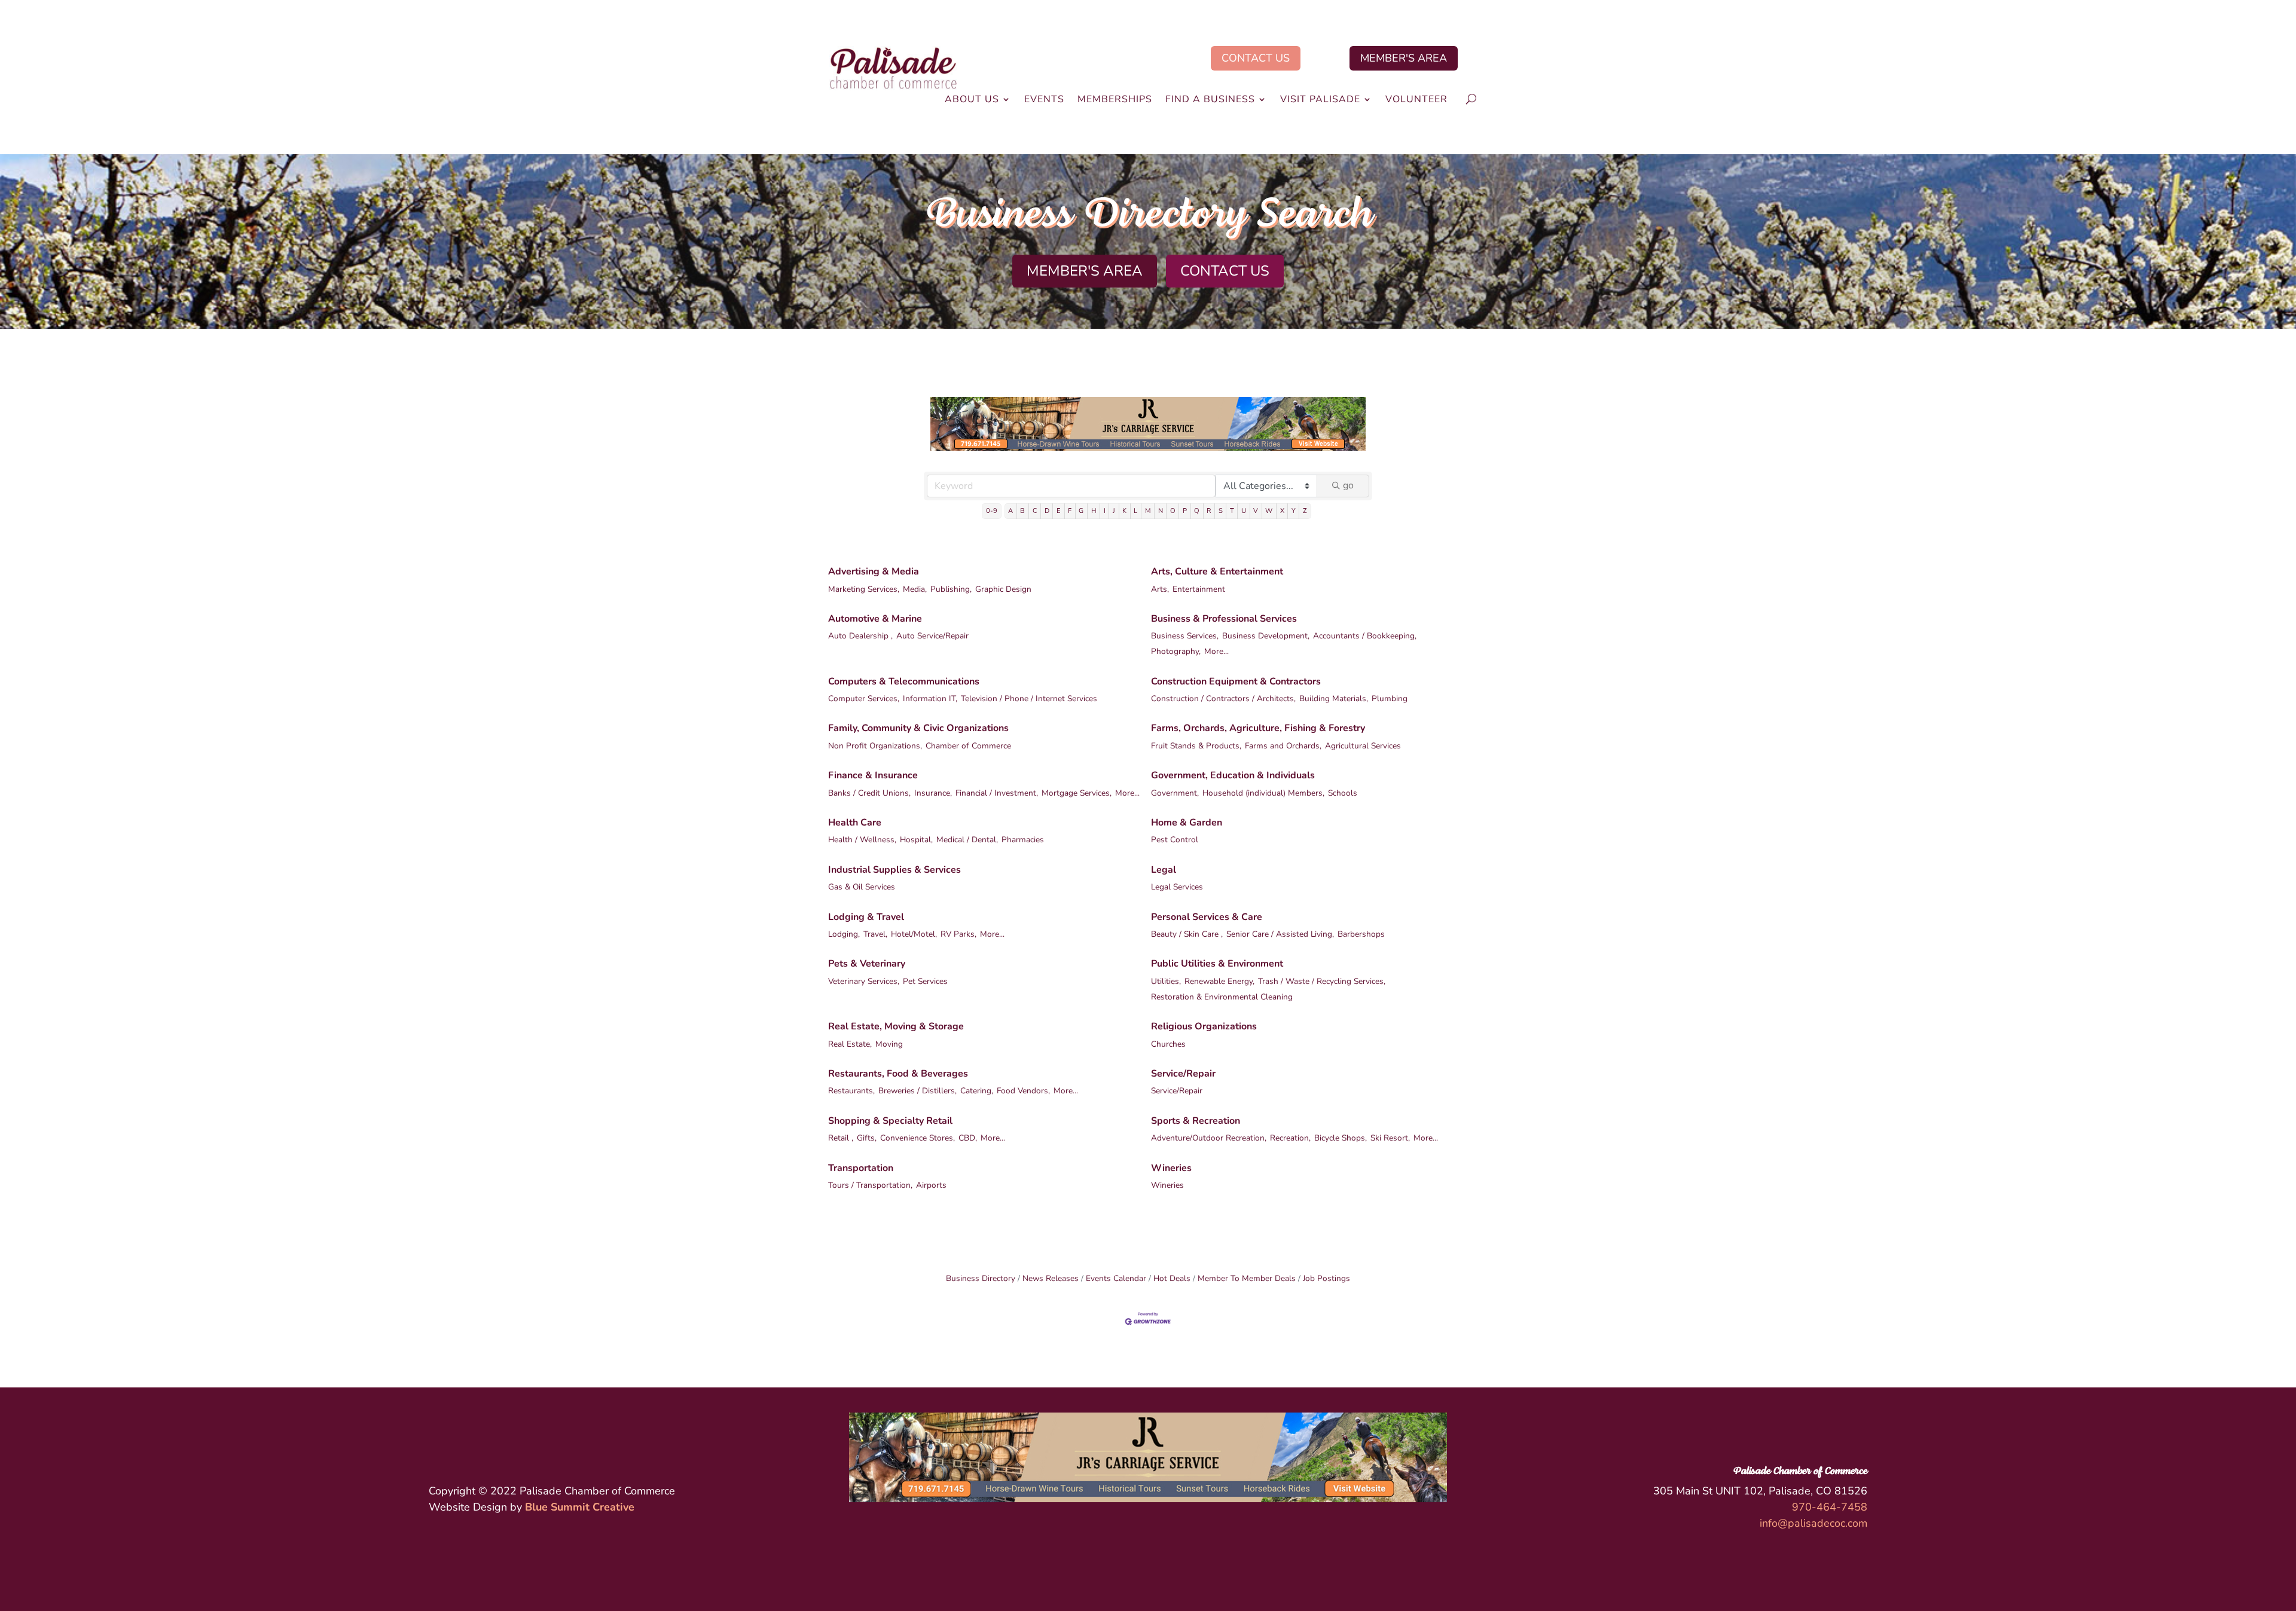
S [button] (1221, 511)
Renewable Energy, (1219, 981)
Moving (889, 1044)
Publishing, (951, 589)
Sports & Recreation (1196, 1121)
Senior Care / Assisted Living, (1280, 934)
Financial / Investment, (997, 793)
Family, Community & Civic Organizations (918, 728)
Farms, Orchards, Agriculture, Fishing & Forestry (1258, 728)
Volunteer (1416, 100)
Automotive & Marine (875, 619)
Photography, (1176, 651)
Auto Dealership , (860, 636)
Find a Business (1210, 100)
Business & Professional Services (1224, 619)
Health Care (855, 823)
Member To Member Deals (1247, 1278)
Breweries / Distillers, (918, 1091)
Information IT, (930, 698)
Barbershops (1361, 934)
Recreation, (1290, 1138)
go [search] (1348, 485)
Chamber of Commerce (968, 746)
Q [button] (1197, 511)
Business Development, (1266, 636)
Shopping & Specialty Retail (890, 1121)
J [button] (1114, 511)
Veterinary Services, (864, 981)
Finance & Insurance (873, 775)
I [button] (1105, 511)
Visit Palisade (1320, 100)
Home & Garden (1187, 823)
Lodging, (844, 934)
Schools (1343, 793)
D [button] (1047, 511)
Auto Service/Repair (932, 636)
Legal (1164, 870)
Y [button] (1294, 511)
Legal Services (1177, 887)
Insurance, (933, 793)
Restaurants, (851, 1091)
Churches (1168, 1044)
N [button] (1161, 511)
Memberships (1115, 100)
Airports (931, 1185)
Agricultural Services (1363, 746)
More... (1216, 651)
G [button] (1081, 511)
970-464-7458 (1830, 1507)
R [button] (1209, 511)
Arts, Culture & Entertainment (1217, 571)
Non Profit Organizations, (875, 746)
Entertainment (1199, 589)
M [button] (1148, 511)
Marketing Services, (864, 589)
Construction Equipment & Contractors (1236, 681)
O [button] (1173, 511)
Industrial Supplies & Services (894, 870)
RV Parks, (958, 934)
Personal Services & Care (1207, 917)
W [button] (1269, 511)
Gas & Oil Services (862, 887)
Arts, (1160, 589)
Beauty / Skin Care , (1187, 934)
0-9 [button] (992, 511)
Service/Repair (1183, 1074)
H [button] (1094, 511)
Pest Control (1175, 840)
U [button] (1244, 511)
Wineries (1171, 1168)
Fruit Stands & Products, (1196, 746)
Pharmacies (1023, 840)
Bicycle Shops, (1341, 1138)
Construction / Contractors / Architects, (1223, 698)
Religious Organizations (1204, 1026)
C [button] (1035, 511)
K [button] (1124, 511)
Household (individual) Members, (1263, 793)
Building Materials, (1334, 698)
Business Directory (981, 1278)
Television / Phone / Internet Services (1029, 698)
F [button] (1070, 511)
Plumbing (1390, 698)
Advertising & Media (874, 571)
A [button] (1010, 511)
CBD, (968, 1138)
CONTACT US (1256, 58)
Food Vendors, (1023, 1091)
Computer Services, (864, 698)
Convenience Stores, (918, 1138)
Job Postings (1326, 1278)
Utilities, (1166, 981)
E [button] (1059, 511)
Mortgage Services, (1077, 793)
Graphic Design (1003, 589)
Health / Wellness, (862, 840)
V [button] (1256, 511)
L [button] (1135, 511)
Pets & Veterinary (867, 964)
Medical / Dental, (967, 840)
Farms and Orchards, (1283, 746)
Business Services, (1185, 636)
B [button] (1022, 511)
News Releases (1051, 1278)
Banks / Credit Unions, (869, 793)
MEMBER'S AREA (1404, 58)
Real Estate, (850, 1044)
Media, (915, 589)
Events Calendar (1116, 1278)
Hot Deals (1172, 1278)
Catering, (977, 1091)
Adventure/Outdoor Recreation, (1209, 1138)
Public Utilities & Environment (1217, 964)
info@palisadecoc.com (1813, 1523)
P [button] (1185, 511)
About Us (972, 100)
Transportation (861, 1168)
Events (1044, 100)
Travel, (875, 934)
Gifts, (867, 1138)
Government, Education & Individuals (1233, 775)
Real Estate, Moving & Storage (896, 1026)
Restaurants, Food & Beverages (898, 1074)
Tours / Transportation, (870, 1185)
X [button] (1282, 511)
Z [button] (1305, 511)
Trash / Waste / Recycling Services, (1322, 981)
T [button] (1232, 511)
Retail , (841, 1138)
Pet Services (925, 981)
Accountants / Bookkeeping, (1365, 636)
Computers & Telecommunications (904, 681)
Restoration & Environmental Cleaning (1222, 997)
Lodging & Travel (866, 917)
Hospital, (916, 840)
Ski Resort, (1390, 1138)
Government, (1175, 793)
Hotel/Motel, (914, 934)
